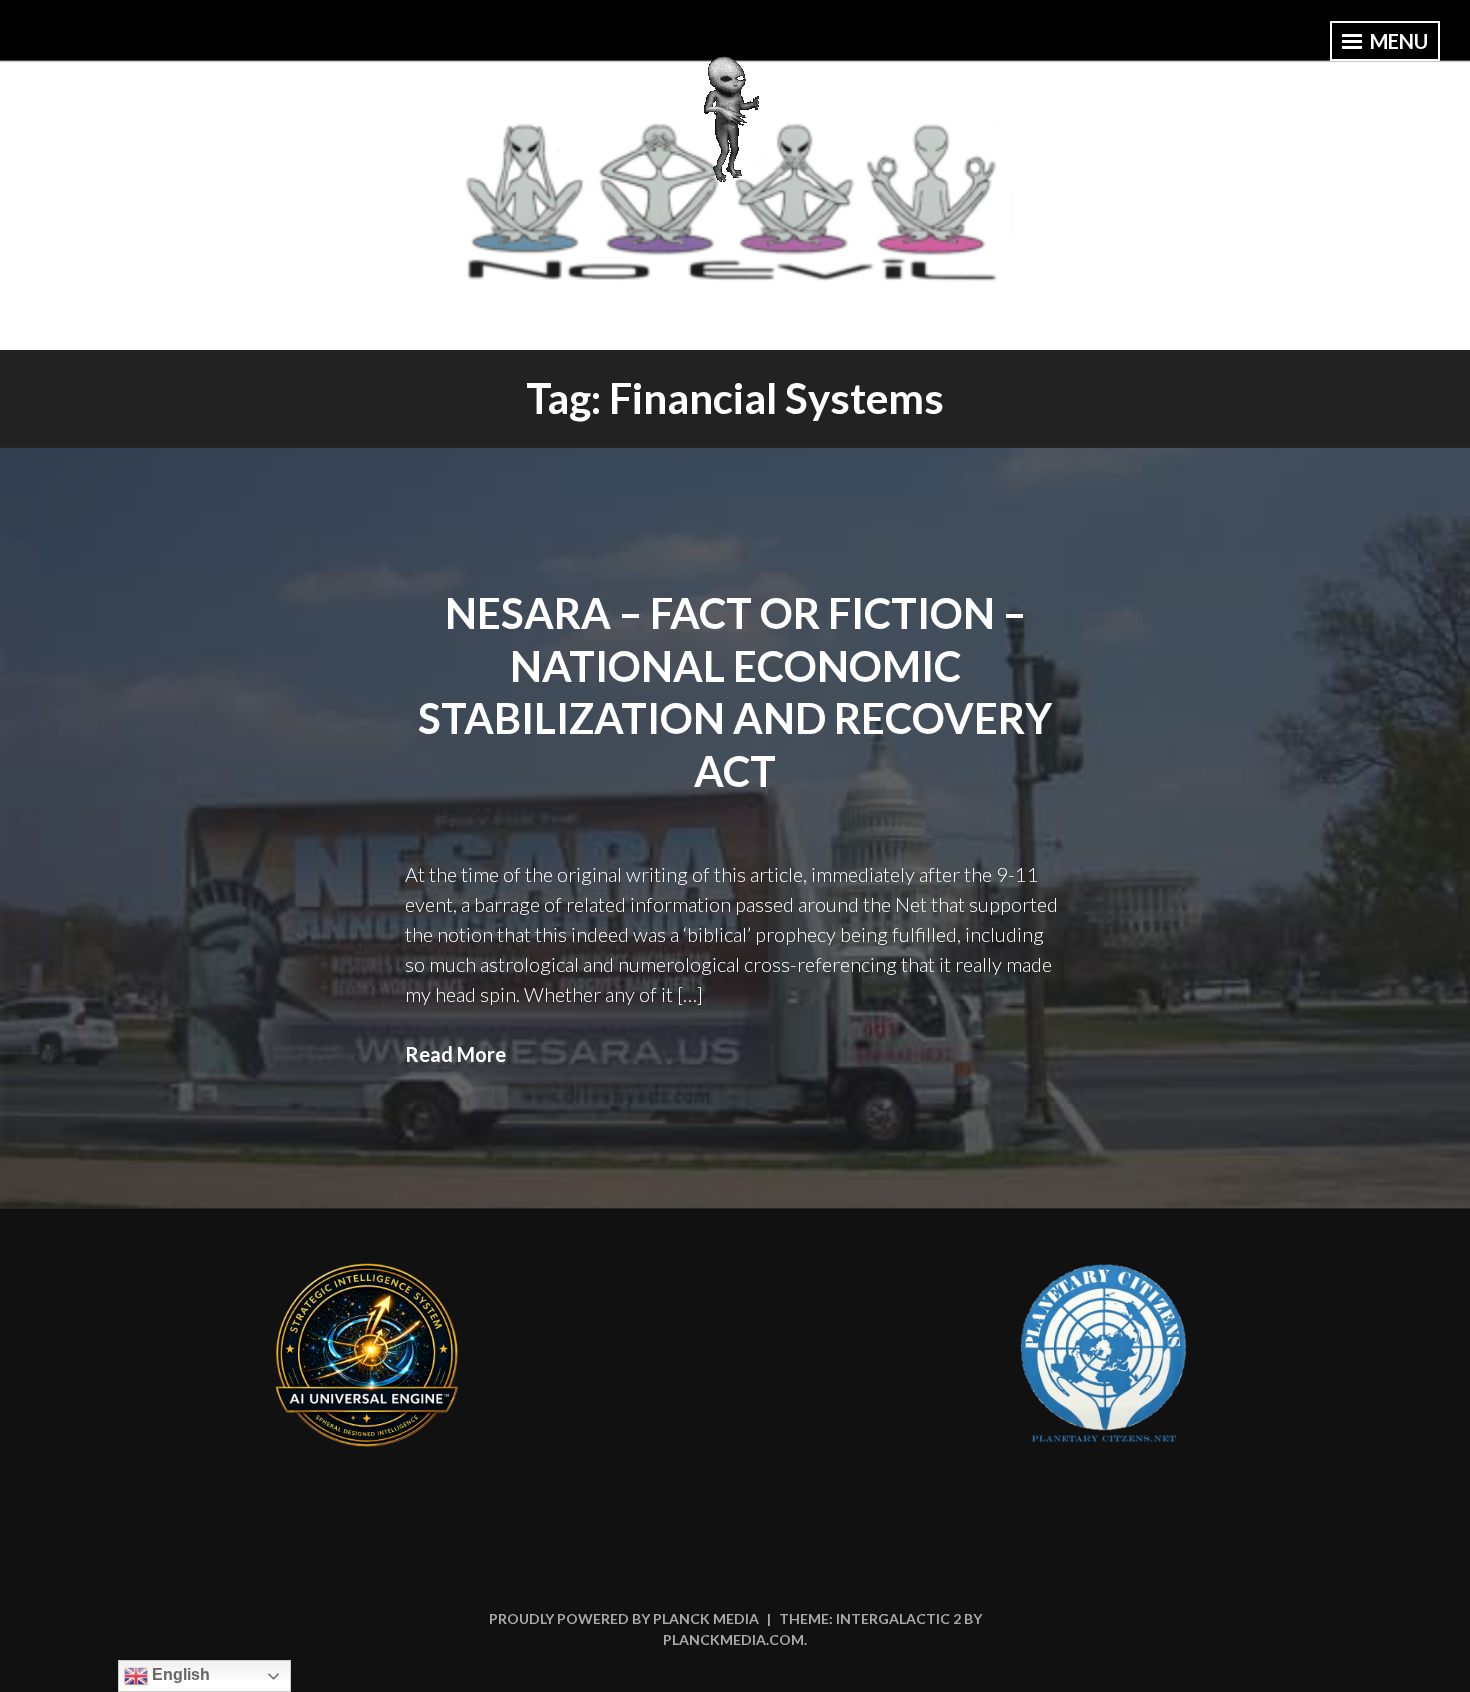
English (179, 1674)
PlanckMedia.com (733, 1639)
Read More (455, 1054)
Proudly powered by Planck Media (624, 1618)
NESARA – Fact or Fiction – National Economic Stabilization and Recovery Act (735, 692)
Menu (1397, 41)
